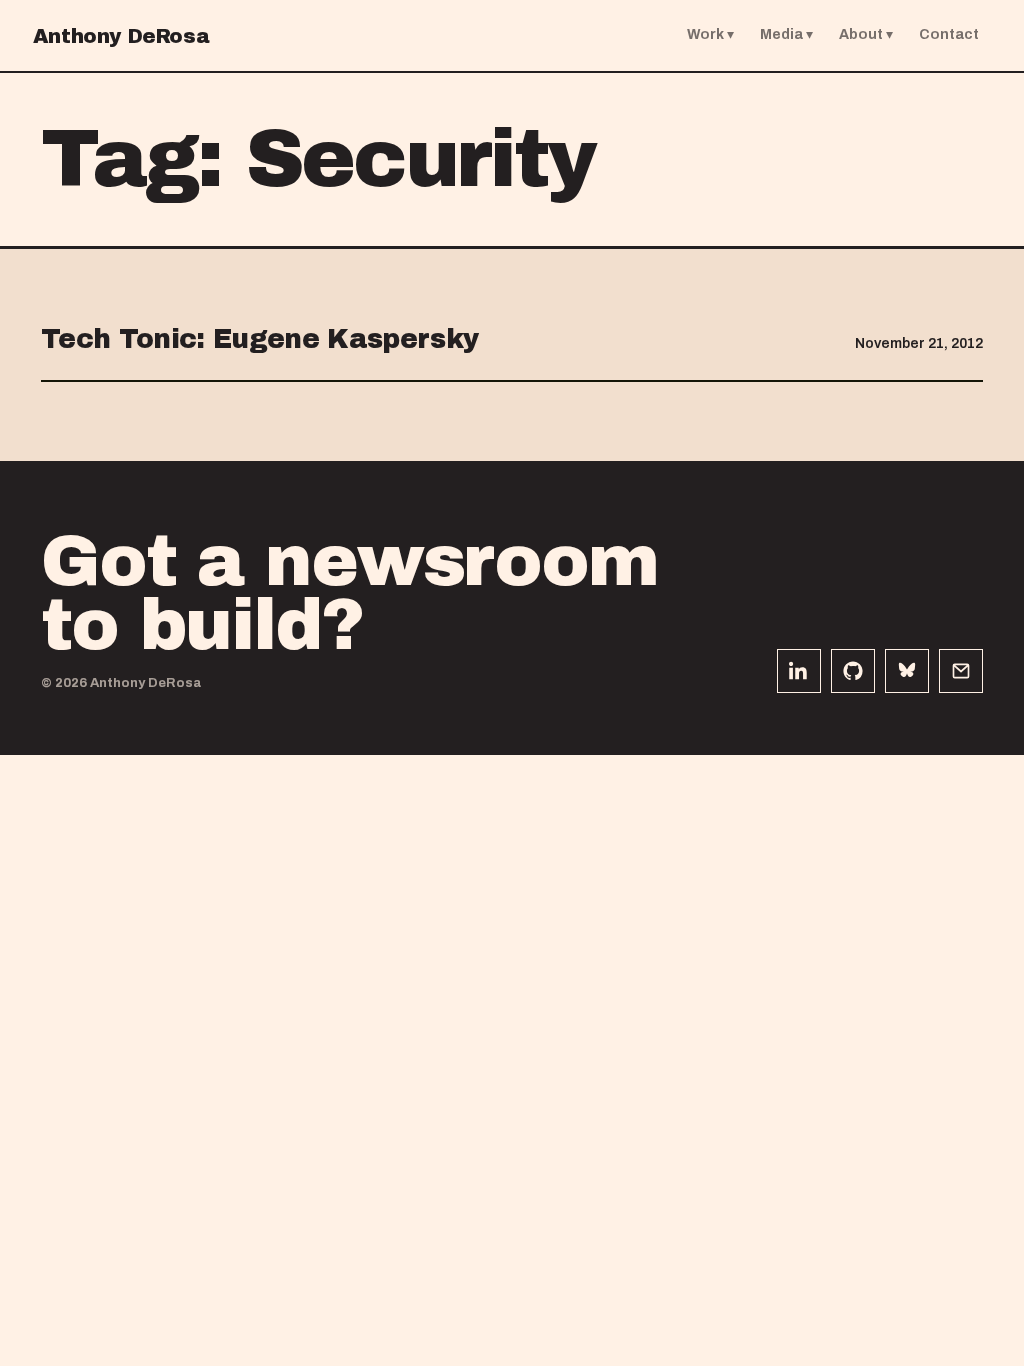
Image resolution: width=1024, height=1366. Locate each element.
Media (781, 34)
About (861, 34)
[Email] (961, 671)
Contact (949, 34)
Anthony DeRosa (121, 36)
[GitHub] (853, 671)
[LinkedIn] (799, 671)
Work (705, 34)
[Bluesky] (907, 671)
